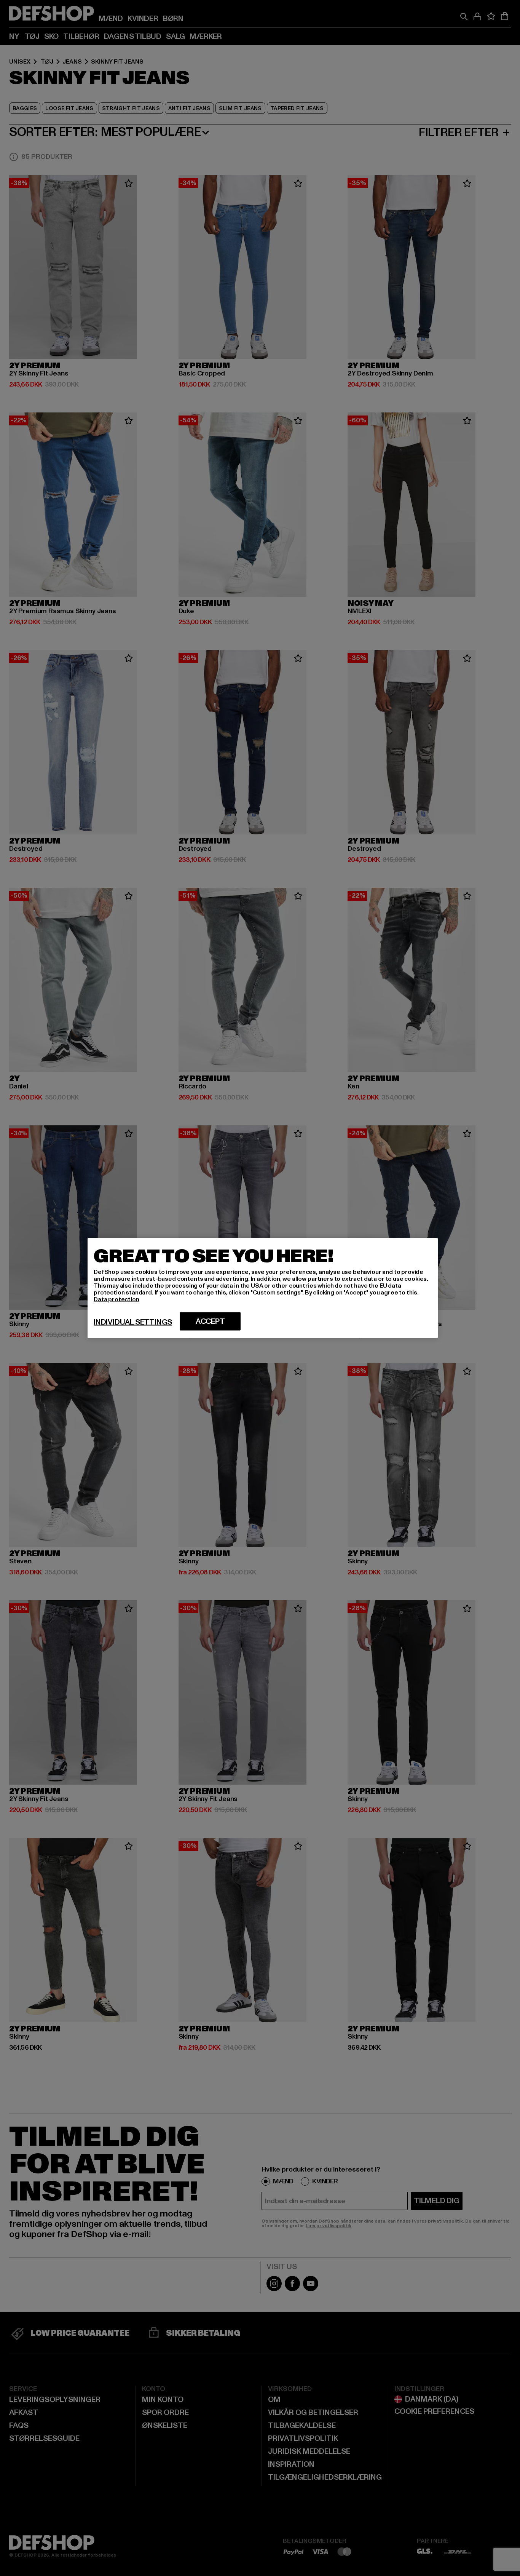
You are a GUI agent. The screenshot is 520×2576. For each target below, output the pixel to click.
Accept (210, 1322)
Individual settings (133, 1322)
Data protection (116, 1299)
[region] (263, 1288)
